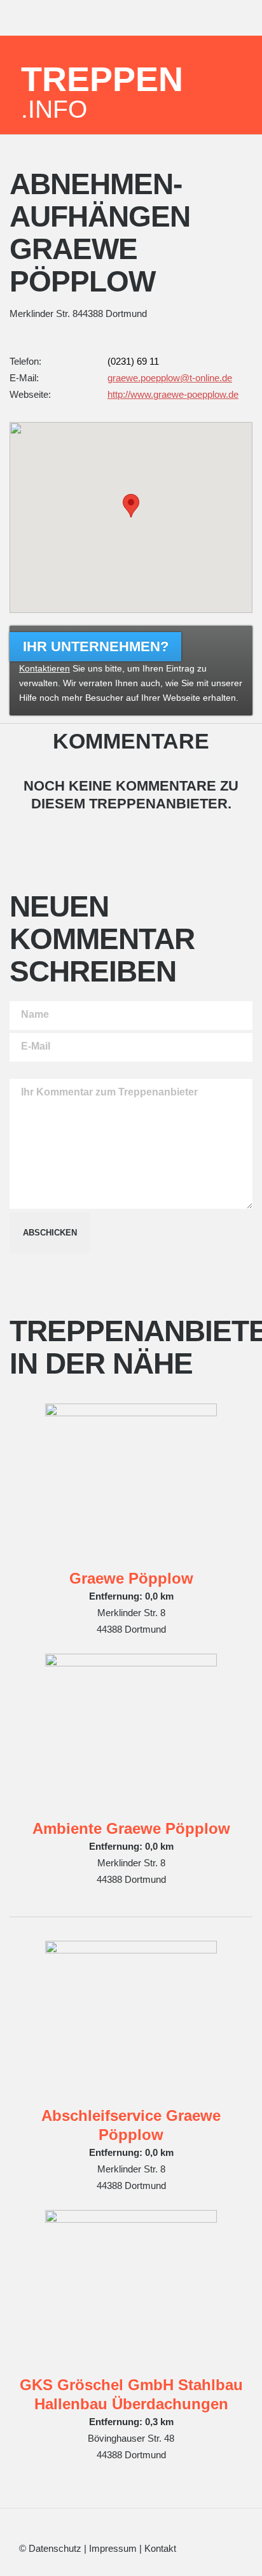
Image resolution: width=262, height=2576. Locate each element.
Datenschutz (55, 2548)
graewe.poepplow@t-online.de (170, 378)
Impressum (113, 2548)
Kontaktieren (45, 669)
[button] (131, 506)
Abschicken (50, 1233)
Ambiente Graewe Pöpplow (131, 1828)
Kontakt (160, 2548)
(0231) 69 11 (133, 361)
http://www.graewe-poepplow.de (173, 394)
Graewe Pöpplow (131, 1578)
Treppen (102, 91)
